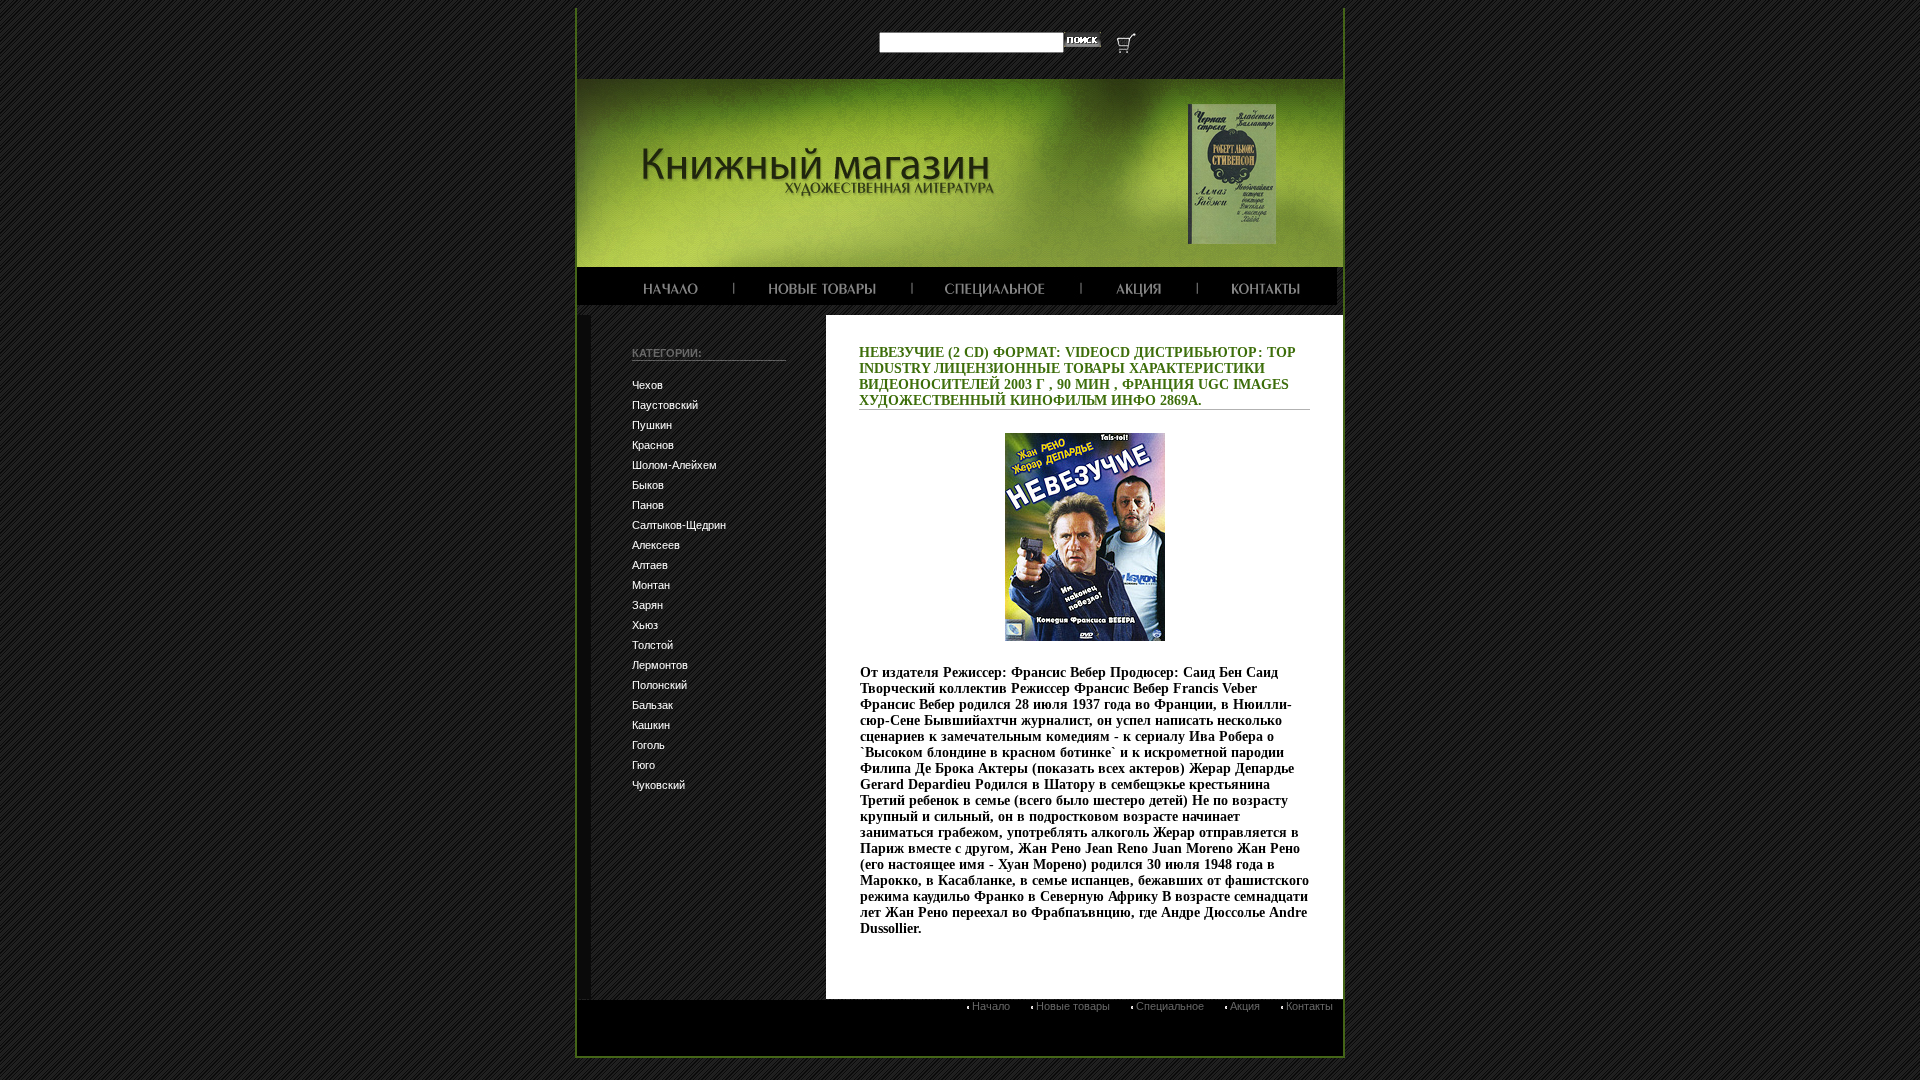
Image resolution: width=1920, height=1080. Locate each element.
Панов (648, 505)
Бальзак (652, 705)
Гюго (643, 765)
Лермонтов (660, 665)
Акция (1245, 1006)
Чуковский (658, 785)
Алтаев (650, 565)
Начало (991, 1006)
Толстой (652, 645)
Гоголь (648, 745)
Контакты (1309, 1006)
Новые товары (1073, 1006)
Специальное (1170, 1006)
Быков (648, 485)
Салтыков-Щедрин (679, 525)
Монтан (651, 585)
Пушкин (652, 425)
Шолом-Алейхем (674, 465)
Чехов (647, 385)
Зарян (647, 605)
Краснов (653, 445)
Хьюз (645, 625)
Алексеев (656, 545)
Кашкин (651, 725)
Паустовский (665, 405)
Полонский (659, 685)
